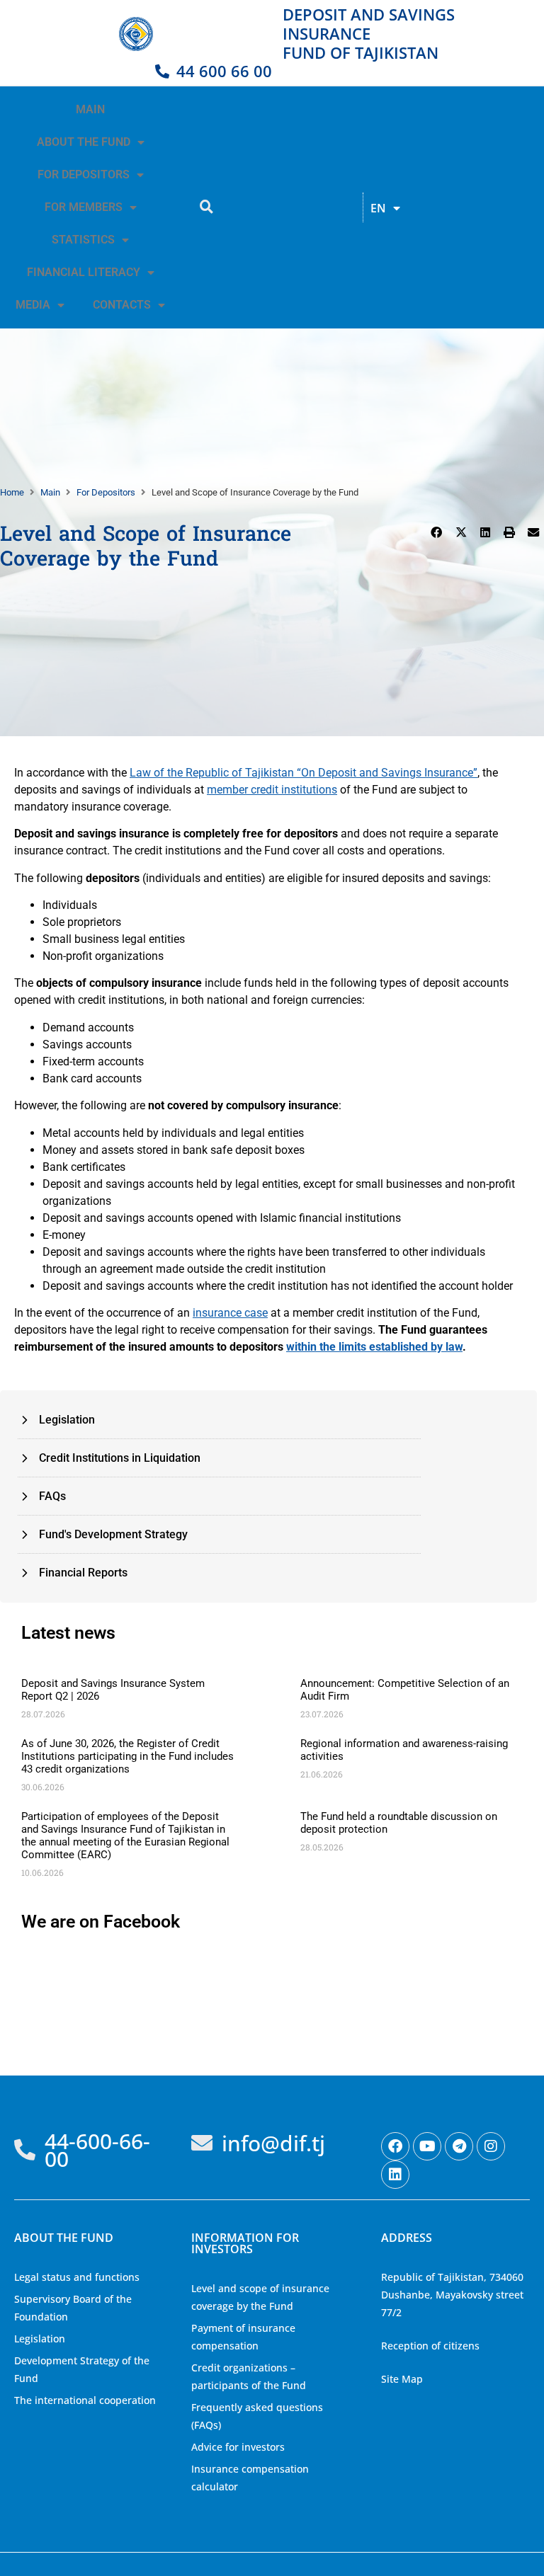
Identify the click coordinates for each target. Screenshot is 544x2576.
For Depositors (106, 492)
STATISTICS (83, 240)
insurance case (230, 1313)
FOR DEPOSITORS (84, 174)
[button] (437, 532)
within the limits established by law (374, 1347)
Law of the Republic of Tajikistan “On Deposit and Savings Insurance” (304, 773)
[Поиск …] (206, 207)
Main (50, 492)
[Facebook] (395, 2146)
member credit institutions (272, 790)
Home (12, 492)
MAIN (90, 109)
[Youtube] (427, 2146)
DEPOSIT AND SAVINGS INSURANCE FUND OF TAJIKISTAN (369, 33)
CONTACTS (122, 305)
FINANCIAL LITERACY (84, 272)
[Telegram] (459, 2146)
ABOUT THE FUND (84, 142)
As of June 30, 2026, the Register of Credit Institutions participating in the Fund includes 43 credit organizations (127, 1756)
